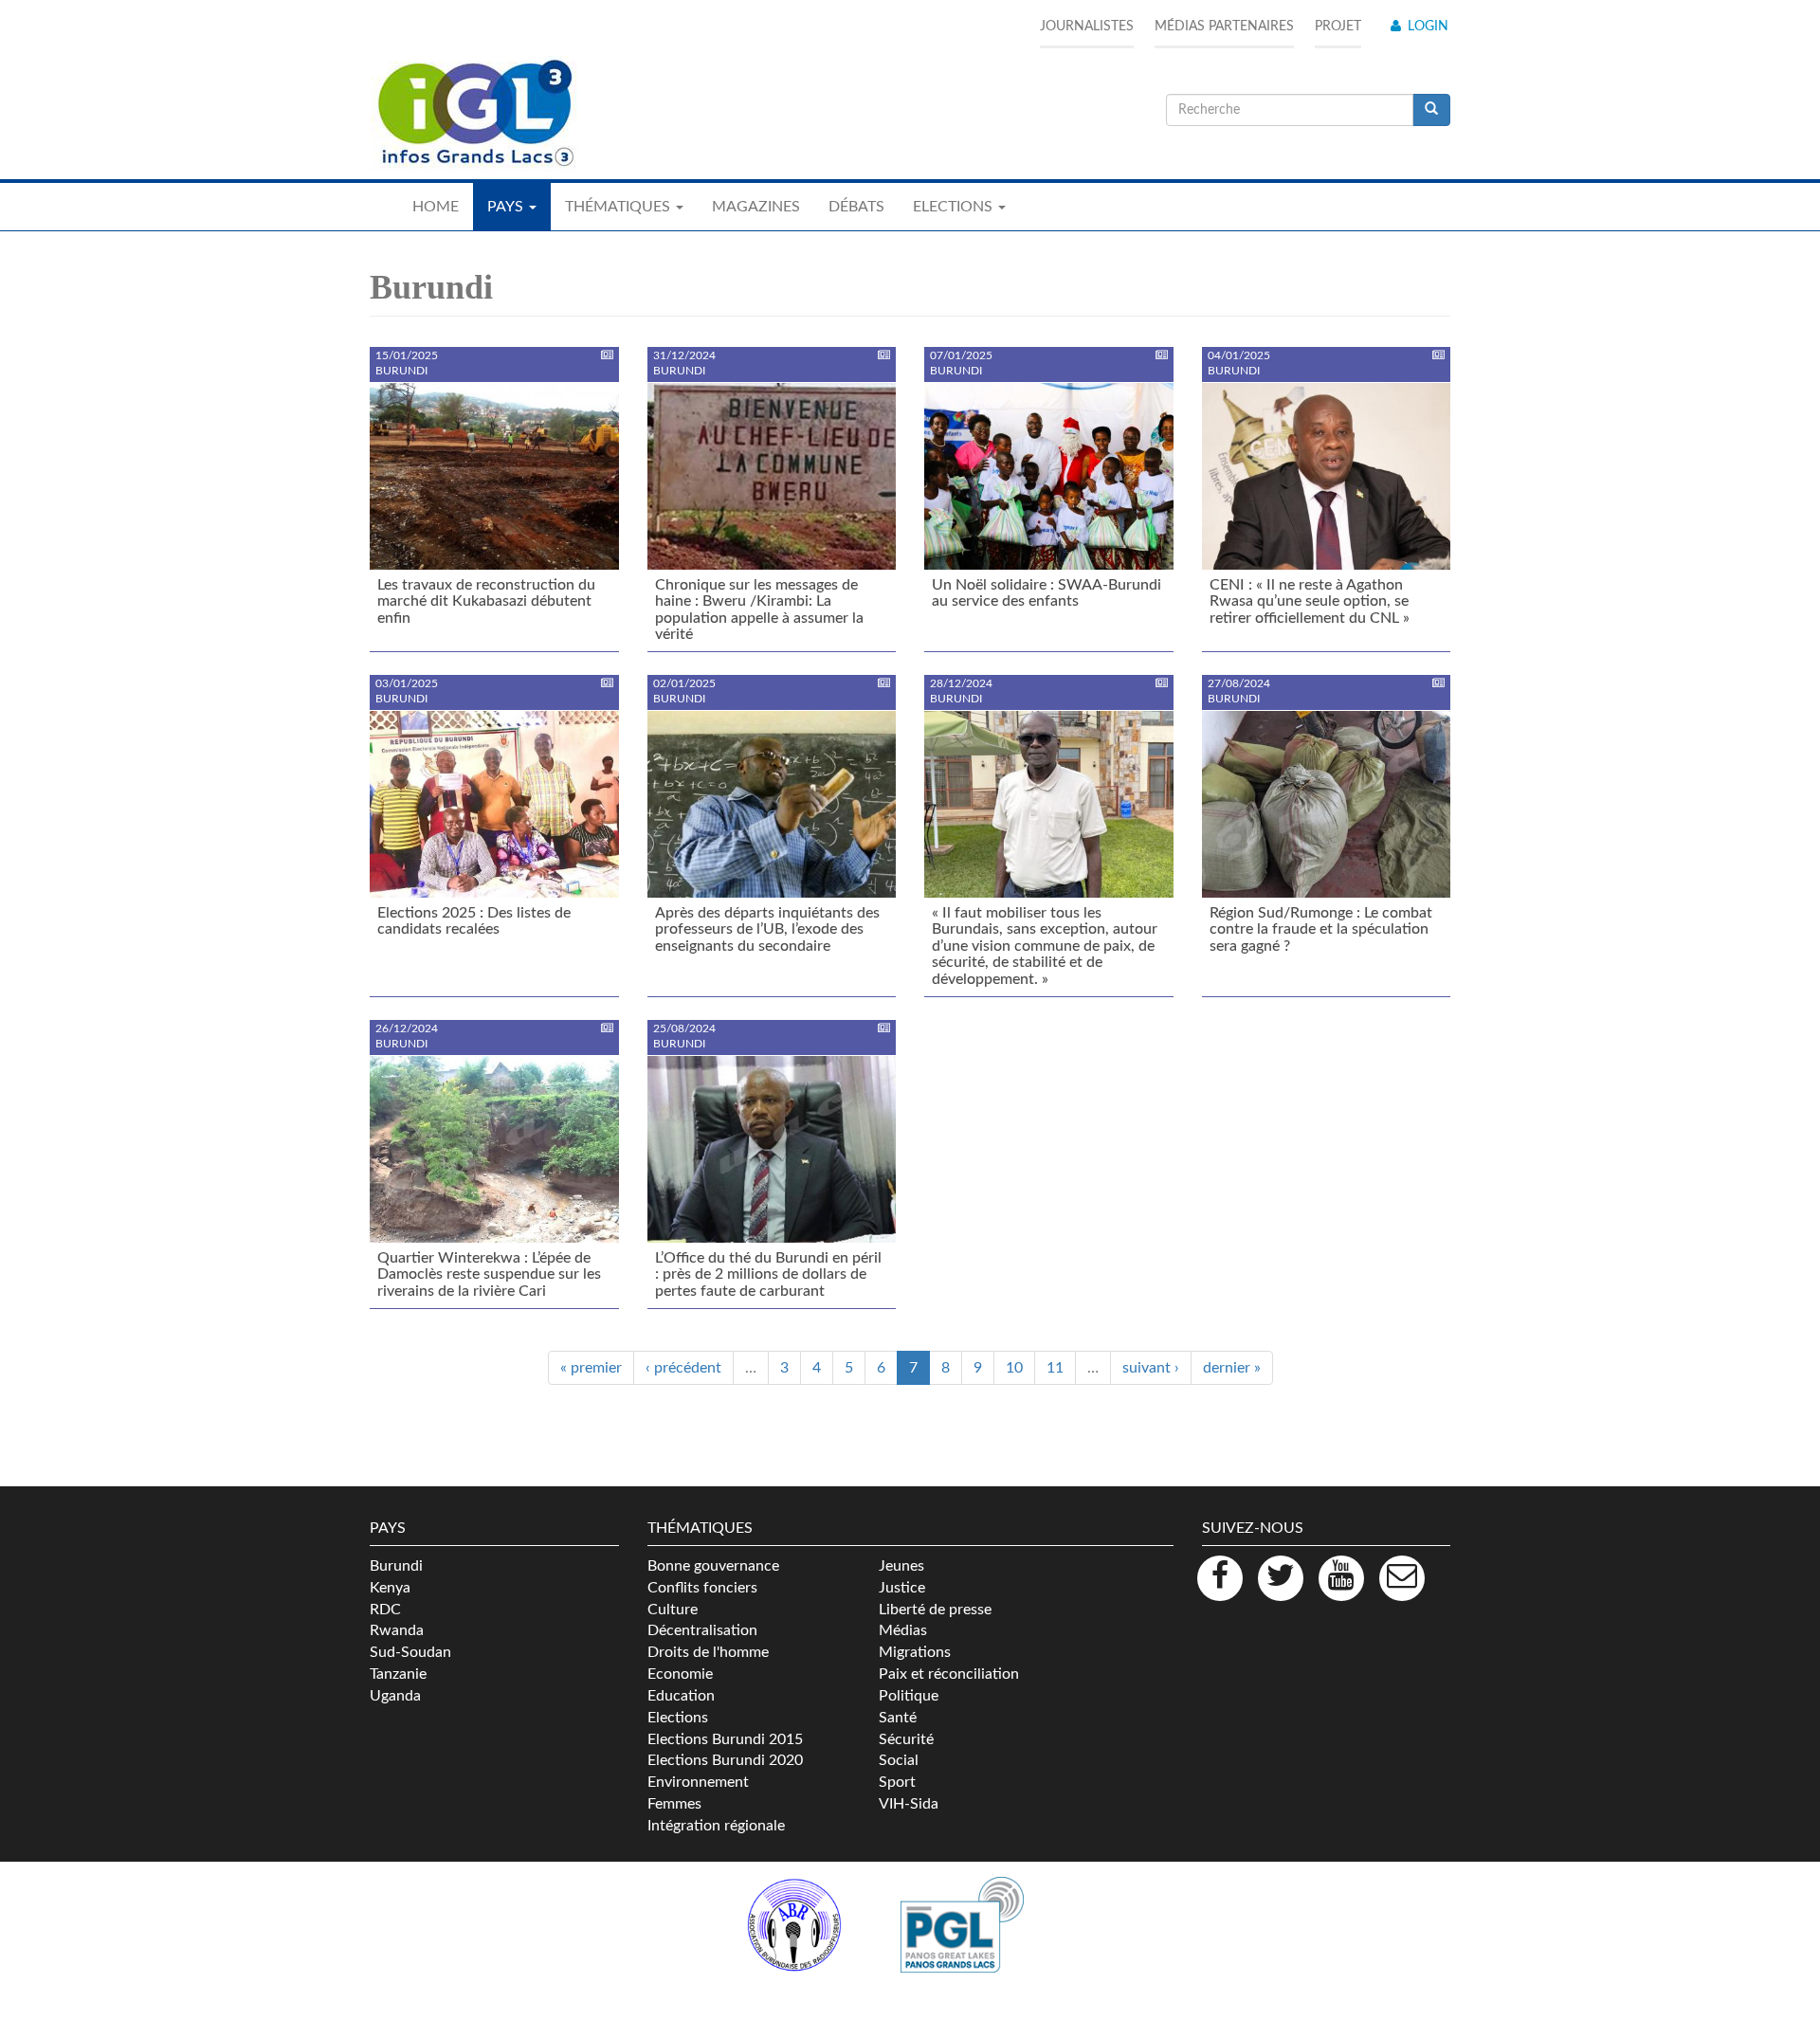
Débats (856, 207)
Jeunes (901, 1566)
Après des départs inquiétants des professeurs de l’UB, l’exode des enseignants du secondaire (767, 929)
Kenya (390, 1588)
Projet (1338, 27)
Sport (897, 1782)
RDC (385, 1610)
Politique (909, 1696)
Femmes (674, 1804)
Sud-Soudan (410, 1652)
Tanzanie (398, 1674)
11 (1055, 1368)
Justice (902, 1588)
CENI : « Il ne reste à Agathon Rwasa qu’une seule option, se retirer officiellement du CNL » (1310, 601)
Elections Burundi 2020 (725, 1760)
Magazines (756, 207)
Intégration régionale (716, 1826)
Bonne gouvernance (713, 1566)
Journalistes (1087, 27)
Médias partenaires (1224, 27)
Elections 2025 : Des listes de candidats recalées (474, 921)
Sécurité (906, 1739)
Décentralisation (702, 1630)
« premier (591, 1368)
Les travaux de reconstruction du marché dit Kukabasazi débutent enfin (486, 601)
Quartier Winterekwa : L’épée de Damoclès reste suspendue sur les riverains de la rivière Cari (489, 1274)
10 (1014, 1368)
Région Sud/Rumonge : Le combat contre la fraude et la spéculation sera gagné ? (1321, 929)
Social (899, 1760)
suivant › (1151, 1368)
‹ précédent (683, 1368)
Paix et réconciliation (949, 1674)
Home (436, 207)
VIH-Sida (909, 1804)
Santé (898, 1718)
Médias (903, 1630)
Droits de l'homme (708, 1652)
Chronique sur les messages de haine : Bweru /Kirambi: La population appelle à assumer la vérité (759, 610)
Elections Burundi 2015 (725, 1739)
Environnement (698, 1782)
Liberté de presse (935, 1610)
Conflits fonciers (702, 1588)
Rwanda (397, 1630)
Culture (673, 1610)
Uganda (395, 1696)
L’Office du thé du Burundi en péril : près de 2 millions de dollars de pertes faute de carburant (768, 1274)
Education (681, 1696)
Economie (680, 1674)
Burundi (396, 1566)
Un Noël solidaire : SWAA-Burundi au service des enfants (1046, 593)
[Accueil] (474, 114)
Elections (678, 1718)
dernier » (1232, 1368)
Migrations (915, 1652)
